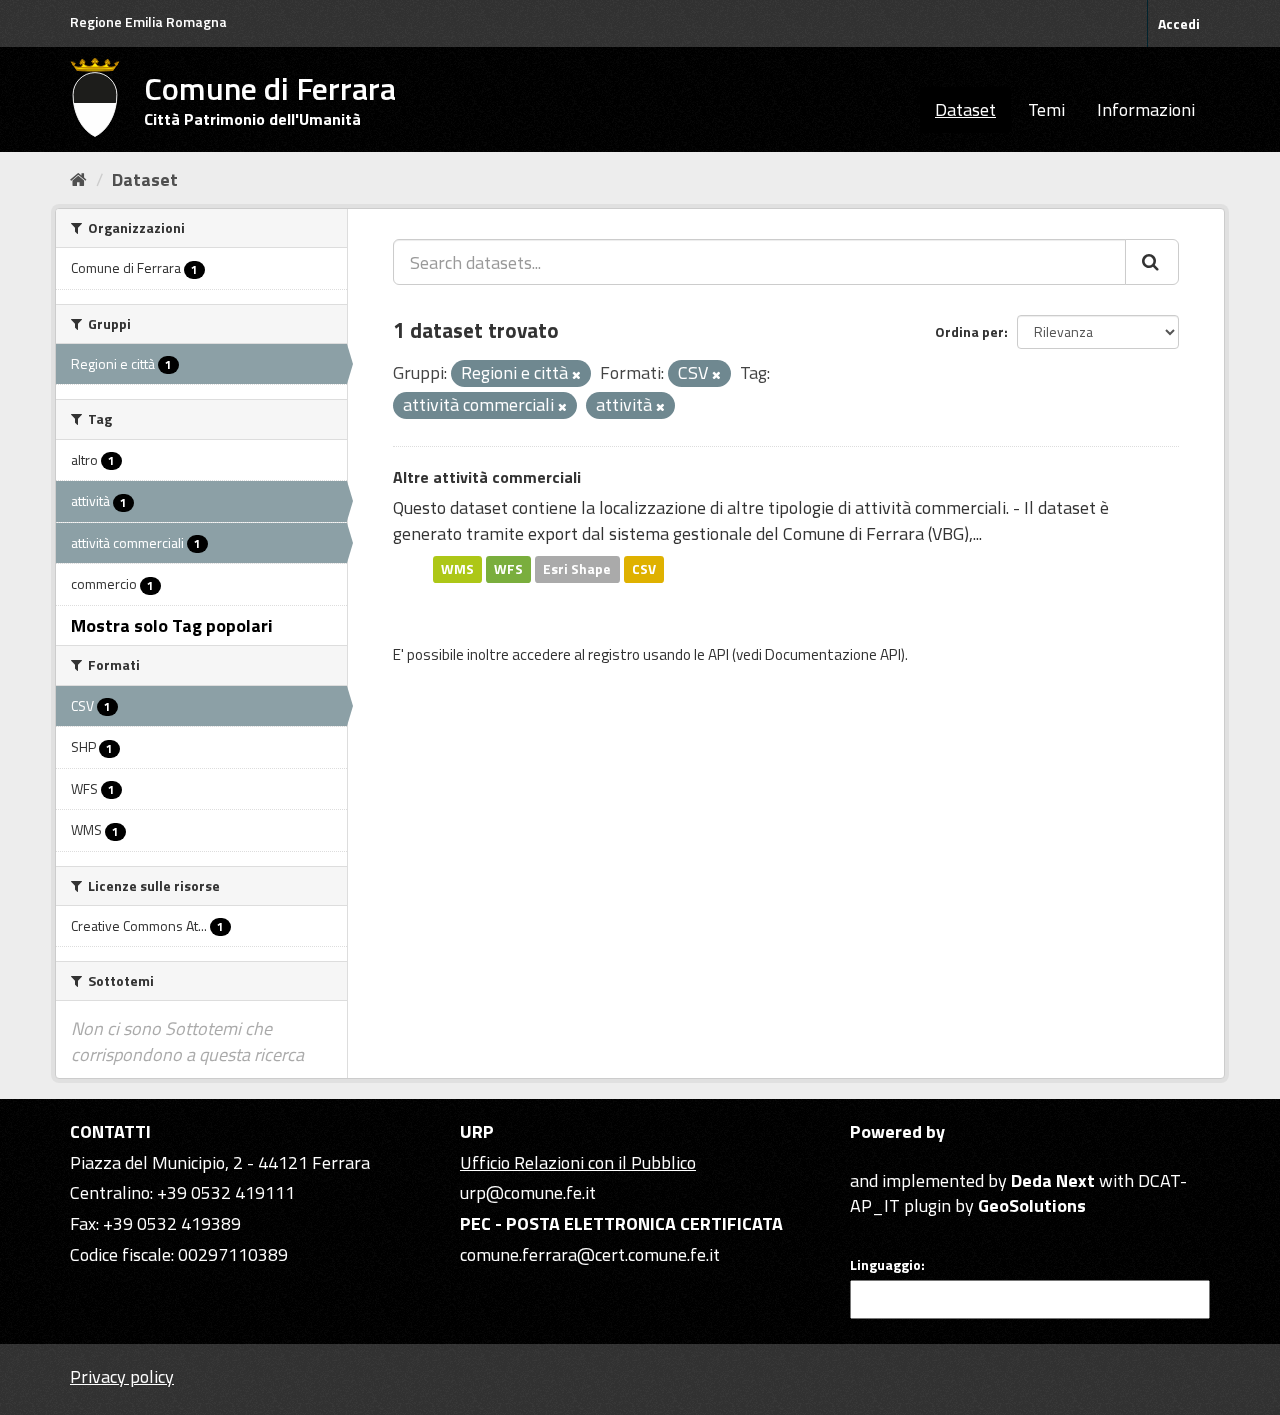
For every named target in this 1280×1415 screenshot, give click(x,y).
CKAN (884, 1157)
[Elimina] (576, 375)
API (718, 654)
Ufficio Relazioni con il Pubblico (578, 1162)
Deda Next (1053, 1180)
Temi (1046, 109)
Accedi (1179, 23)
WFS (508, 569)
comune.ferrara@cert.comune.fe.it (590, 1254)
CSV (644, 569)
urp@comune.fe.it (528, 1192)
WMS (457, 569)
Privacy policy (122, 1376)
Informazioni (1146, 109)
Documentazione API (833, 654)
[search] (1152, 262)
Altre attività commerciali (487, 477)
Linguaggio (885, 1265)
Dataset (965, 109)
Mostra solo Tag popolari (172, 625)
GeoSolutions (1032, 1205)
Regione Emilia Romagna (148, 21)
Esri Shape (577, 569)
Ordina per (969, 331)
